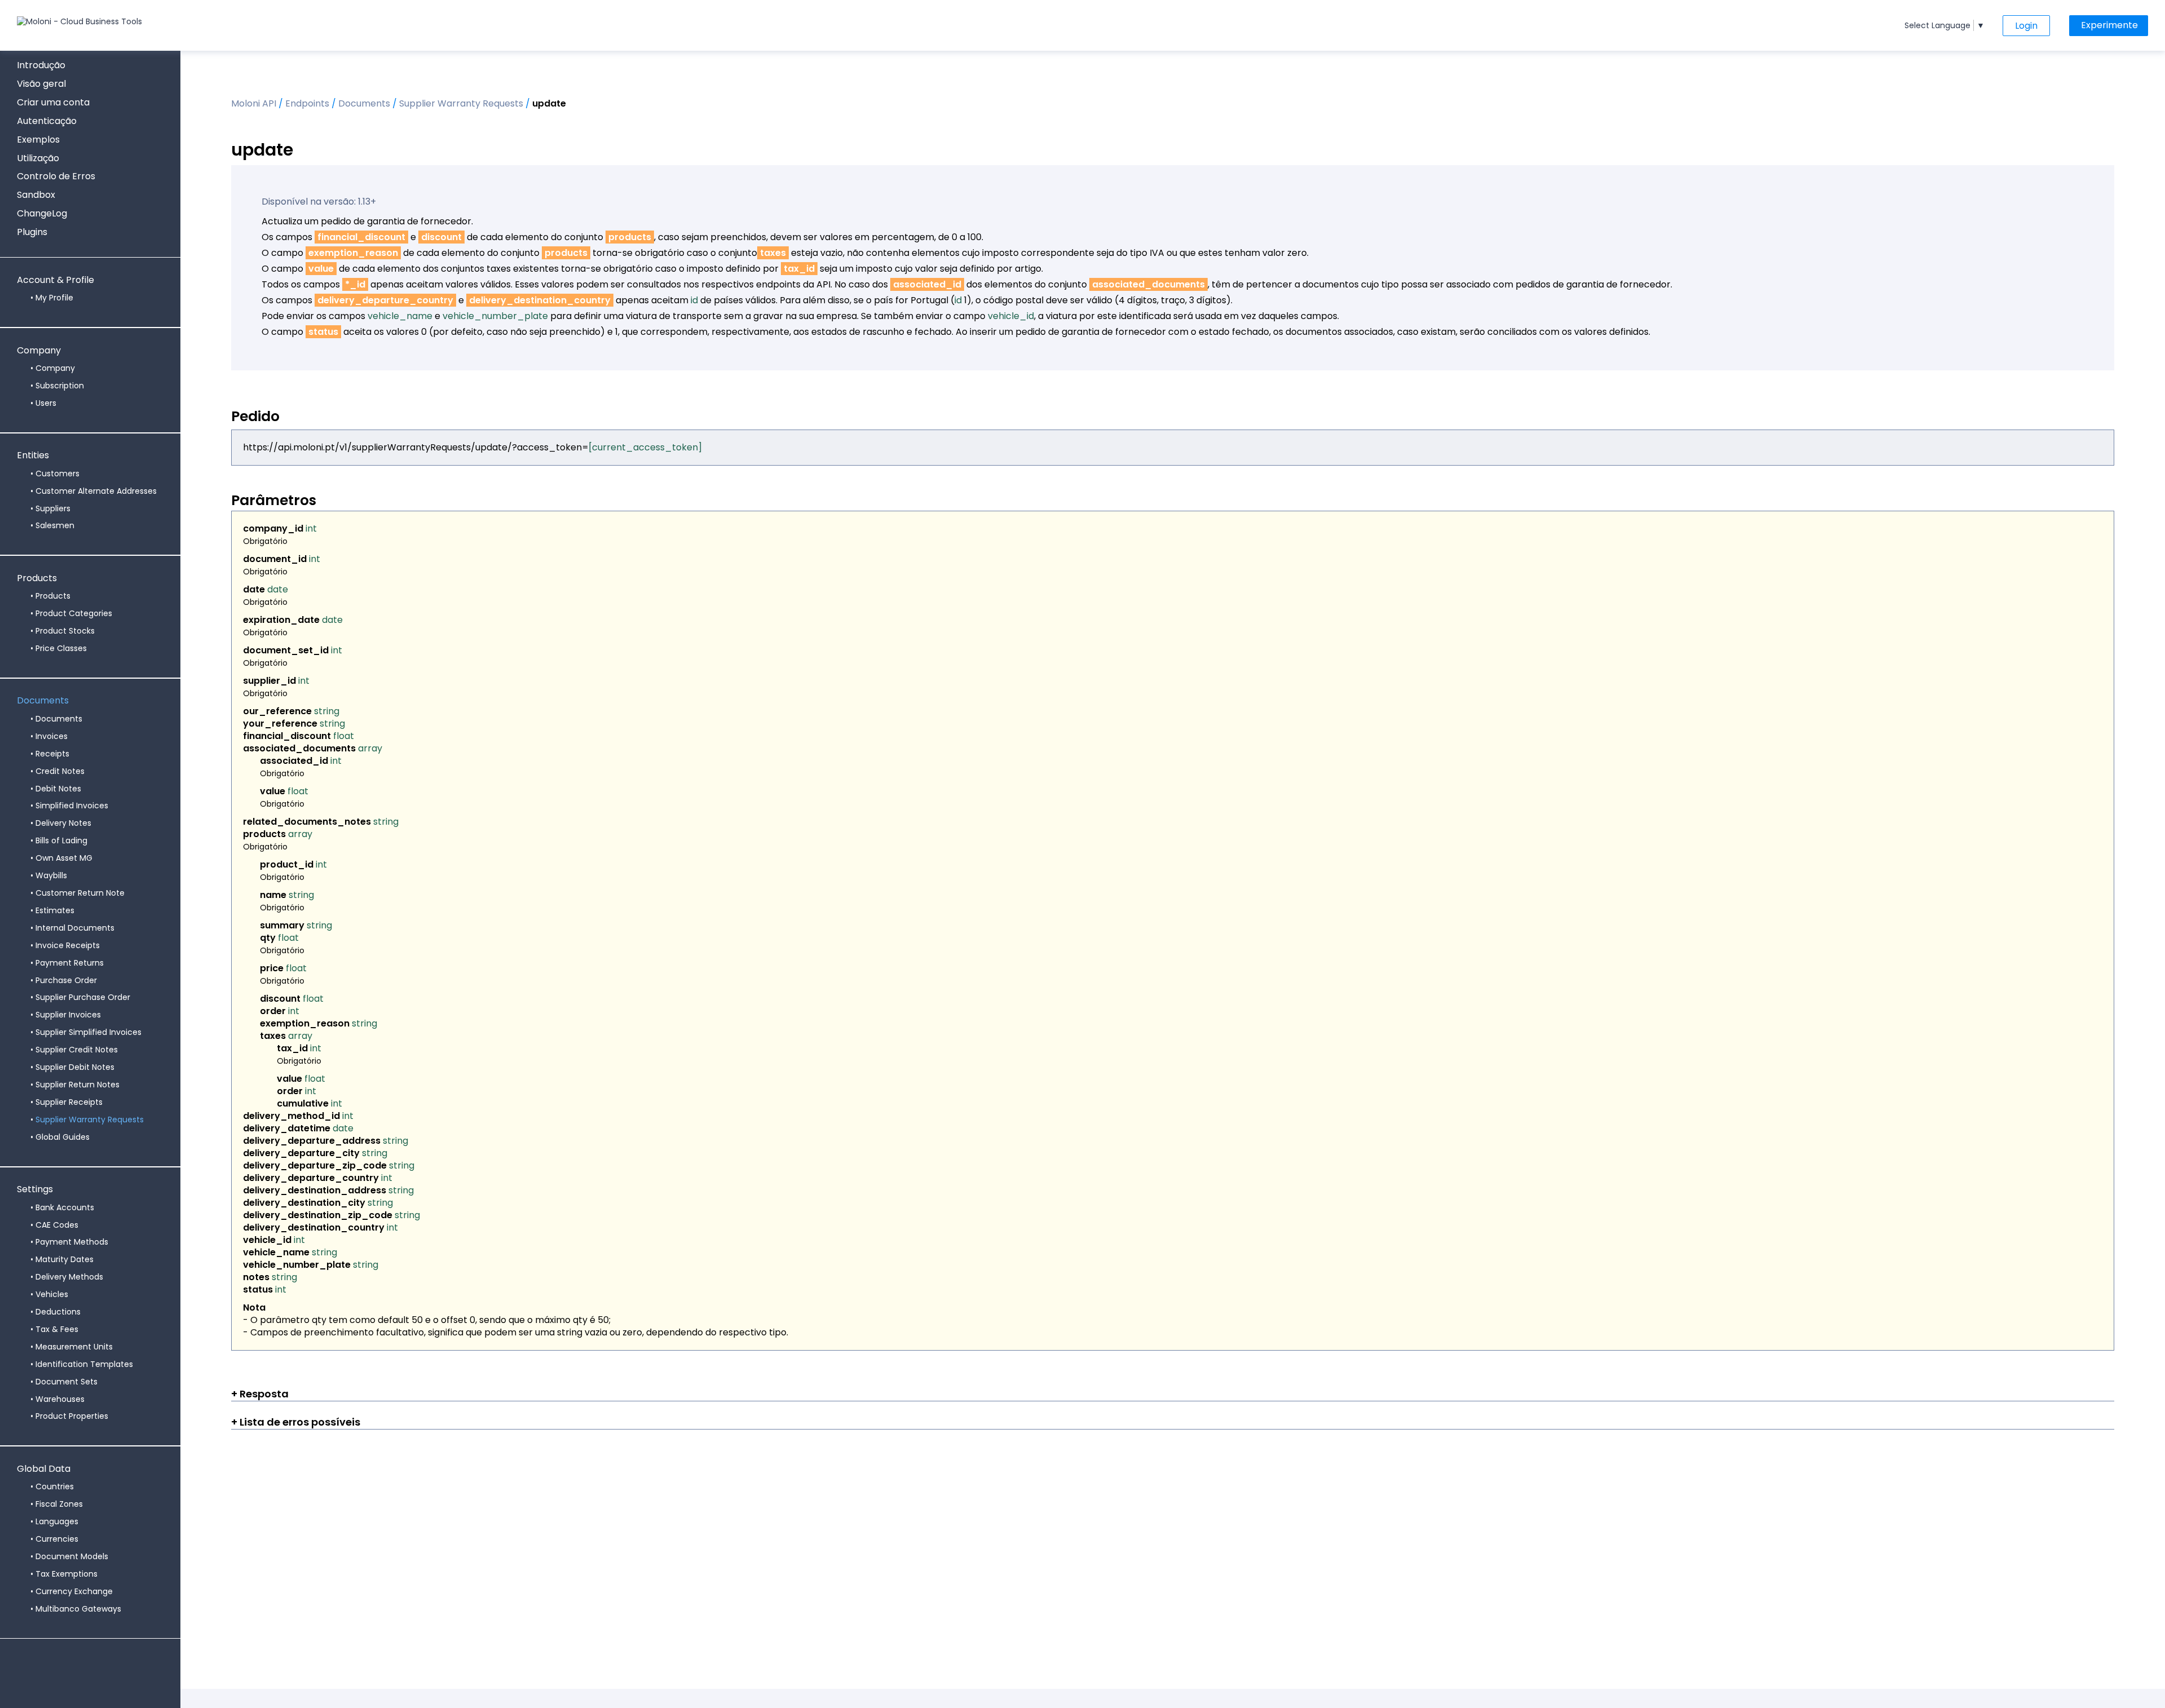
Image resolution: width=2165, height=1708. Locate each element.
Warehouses (60, 1399)
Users (46, 403)
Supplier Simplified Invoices (89, 1032)
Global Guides (63, 1137)
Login (2026, 26)
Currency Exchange (74, 1591)
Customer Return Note (80, 893)
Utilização (38, 158)
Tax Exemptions (67, 1574)
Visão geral (41, 84)
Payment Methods (72, 1242)
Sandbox (36, 195)
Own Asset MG (64, 858)
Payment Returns (70, 963)
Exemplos (38, 140)
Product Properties (72, 1416)
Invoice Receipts (68, 945)
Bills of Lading (61, 840)
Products (37, 579)
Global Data (44, 1469)
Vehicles (52, 1294)
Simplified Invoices (72, 806)
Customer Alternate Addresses (96, 491)
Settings (35, 1190)
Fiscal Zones (59, 1504)
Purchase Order (66, 980)
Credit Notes (60, 771)
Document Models (72, 1556)
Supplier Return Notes (78, 1085)
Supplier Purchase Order (83, 997)
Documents (43, 701)
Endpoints (307, 103)
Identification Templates (84, 1364)
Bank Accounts (65, 1207)
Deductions (58, 1312)
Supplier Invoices (68, 1015)
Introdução (41, 65)
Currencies (57, 1539)
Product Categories (74, 613)
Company (39, 351)
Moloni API (254, 103)
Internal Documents (75, 928)
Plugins (32, 232)
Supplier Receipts (69, 1102)
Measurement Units (74, 1347)
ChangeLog (42, 213)
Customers (58, 474)
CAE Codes (57, 1225)
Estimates (55, 910)
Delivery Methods (69, 1277)
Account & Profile (56, 280)
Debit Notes (58, 789)
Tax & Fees (57, 1329)
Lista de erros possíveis (299, 1422)
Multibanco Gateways (78, 1609)
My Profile (54, 298)
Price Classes (61, 648)
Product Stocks (65, 631)
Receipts (52, 754)
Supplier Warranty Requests (90, 1120)
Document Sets (67, 1382)
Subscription (60, 386)
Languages (57, 1521)
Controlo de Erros (56, 176)
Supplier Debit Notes (75, 1067)
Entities (33, 456)
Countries (55, 1486)
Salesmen (55, 525)
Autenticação (47, 121)
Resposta (263, 1394)
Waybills (51, 875)
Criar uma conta (53, 102)
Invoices (52, 736)
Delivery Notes (63, 823)
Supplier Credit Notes (77, 1050)
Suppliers (53, 508)
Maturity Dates (65, 1259)
